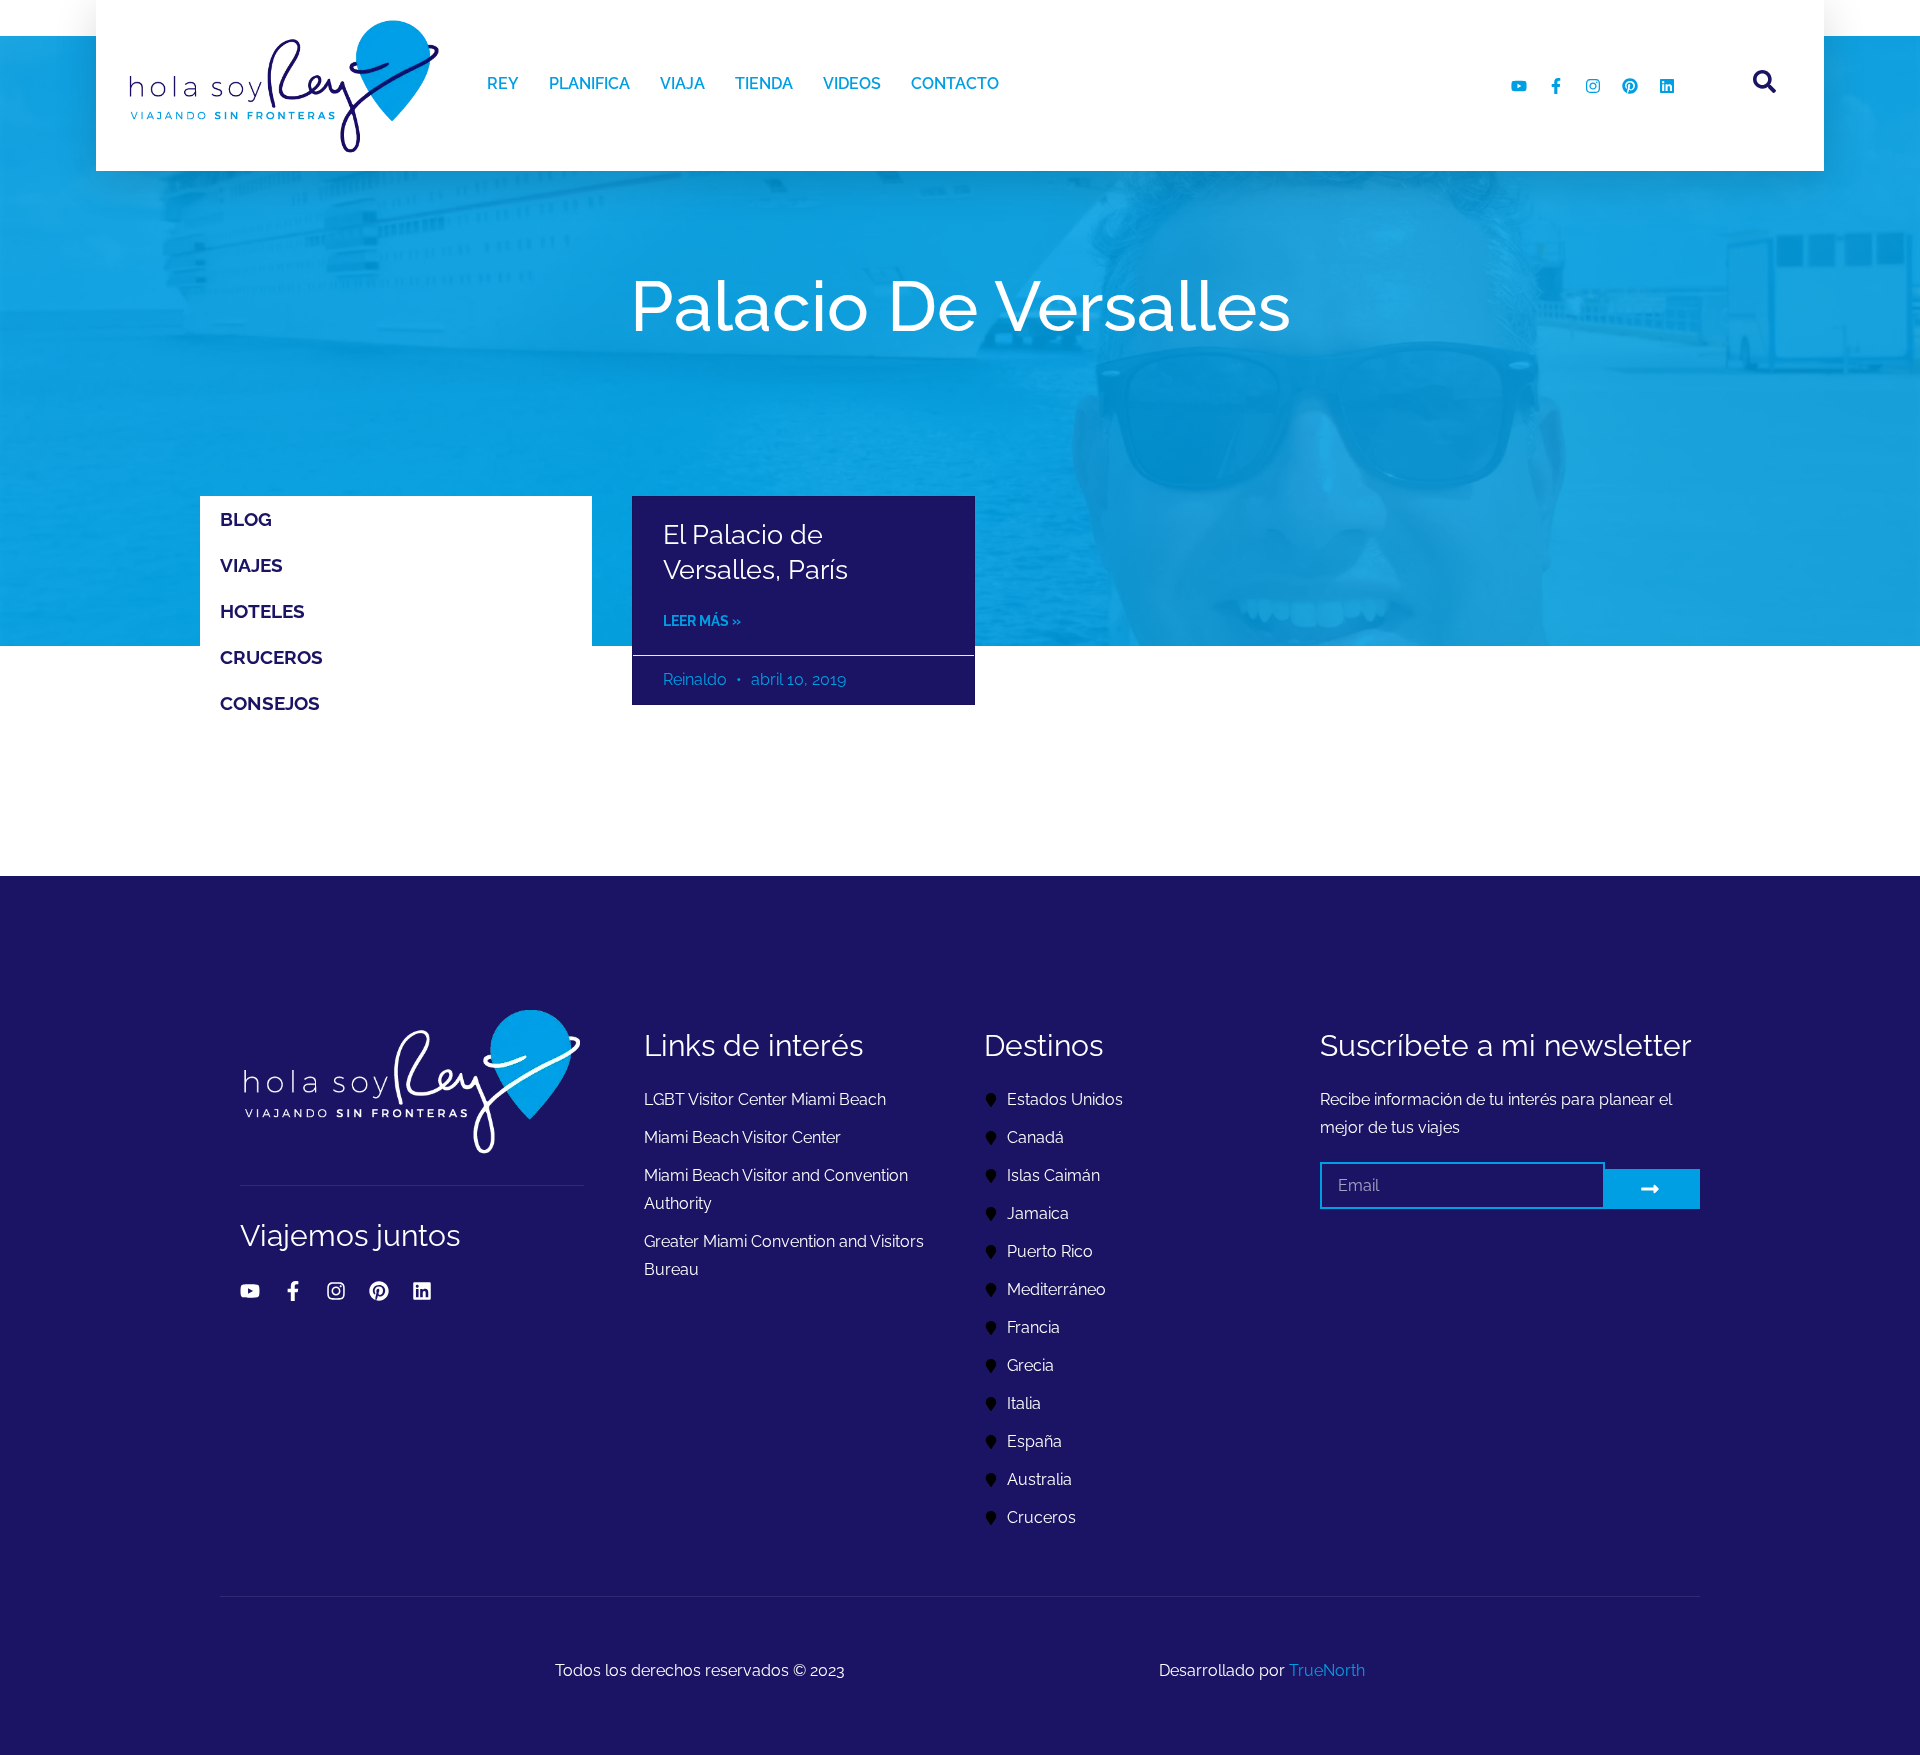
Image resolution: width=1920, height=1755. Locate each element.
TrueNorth (1327, 1670)
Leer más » (702, 621)
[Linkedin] (1667, 86)
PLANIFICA (589, 83)
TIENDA (764, 83)
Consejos (270, 703)
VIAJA (682, 83)
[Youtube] (1519, 86)
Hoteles (262, 611)
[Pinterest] (1630, 86)
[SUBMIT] (1652, 1189)
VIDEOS (852, 83)
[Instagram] (1593, 86)
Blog (246, 519)
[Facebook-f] (1556, 86)
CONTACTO (955, 83)
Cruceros (271, 657)
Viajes (251, 565)
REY (503, 83)
